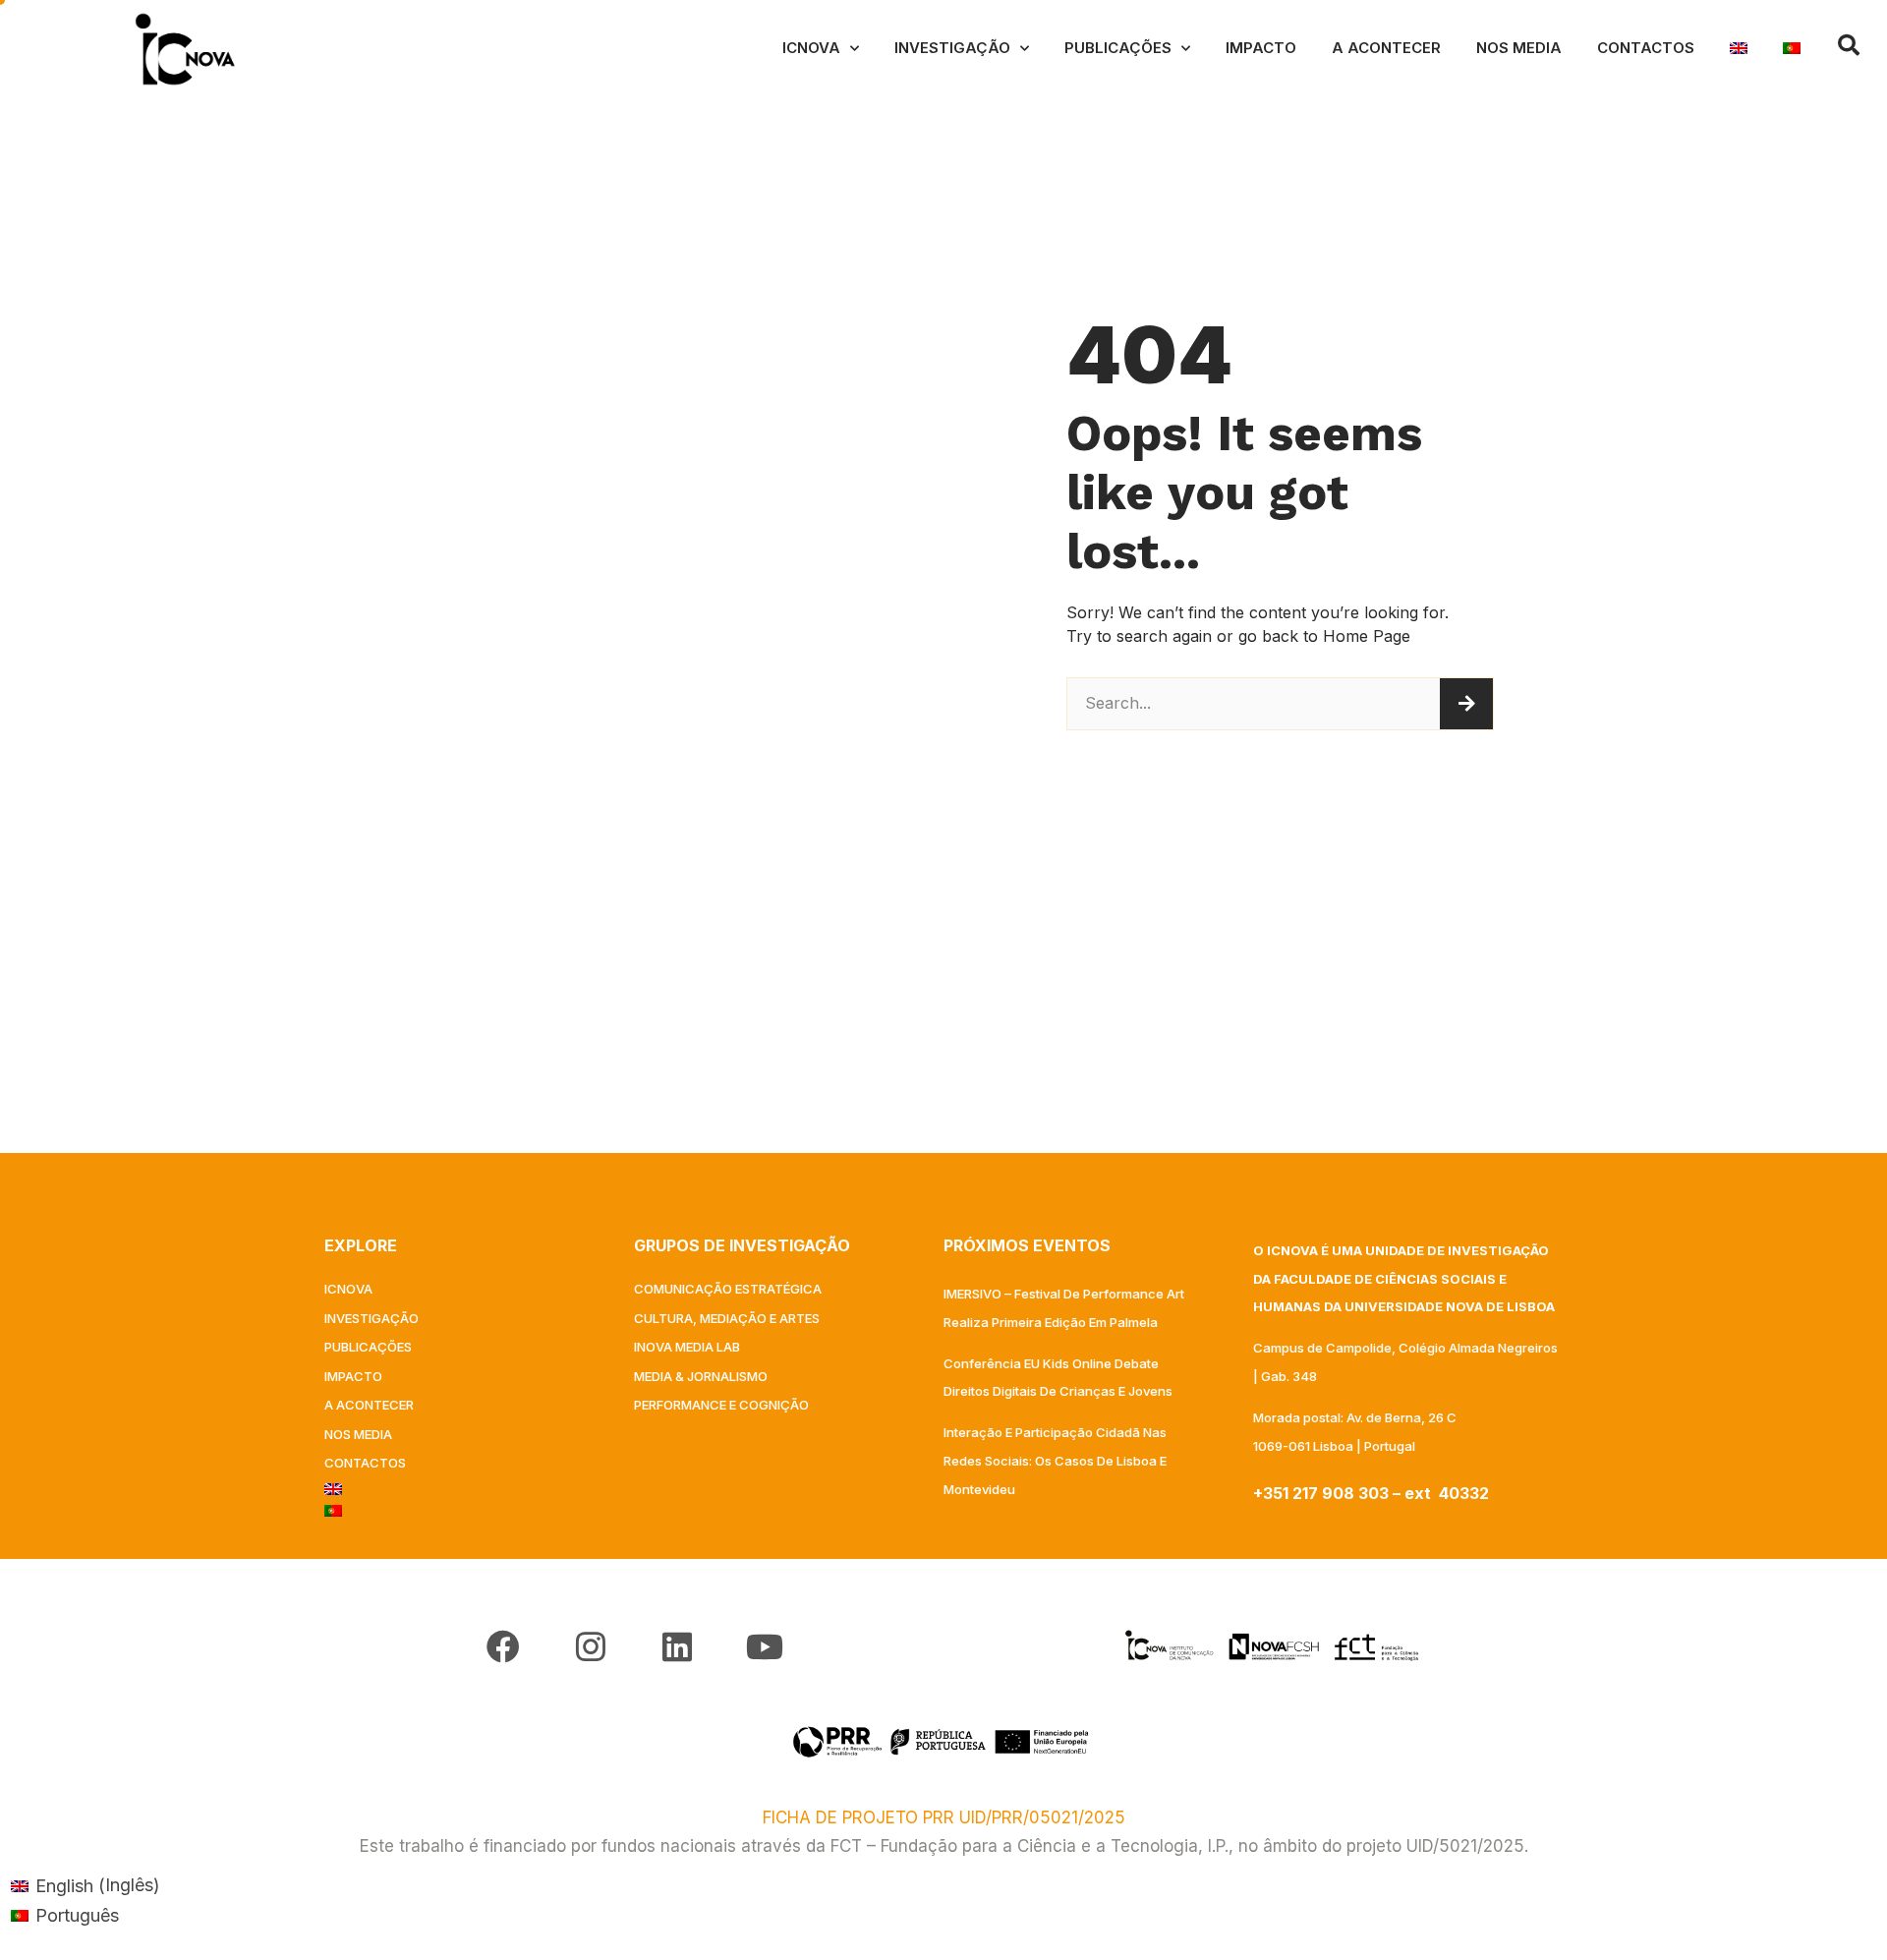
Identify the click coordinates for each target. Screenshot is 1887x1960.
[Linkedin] (677, 1646)
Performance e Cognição (721, 1405)
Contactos (1646, 48)
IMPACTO (1261, 48)
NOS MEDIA (1519, 48)
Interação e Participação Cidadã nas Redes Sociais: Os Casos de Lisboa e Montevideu (1055, 1461)
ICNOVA (811, 48)
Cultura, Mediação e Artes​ (727, 1318)
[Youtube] (764, 1646)
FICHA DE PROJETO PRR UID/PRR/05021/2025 (944, 1817)
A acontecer (1386, 48)
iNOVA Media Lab (687, 1347)
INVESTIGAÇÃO (952, 48)
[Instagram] (591, 1646)
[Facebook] (503, 1646)
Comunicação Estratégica (728, 1289)
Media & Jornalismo (701, 1376)
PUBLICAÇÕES (1118, 48)
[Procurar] (1466, 704)
